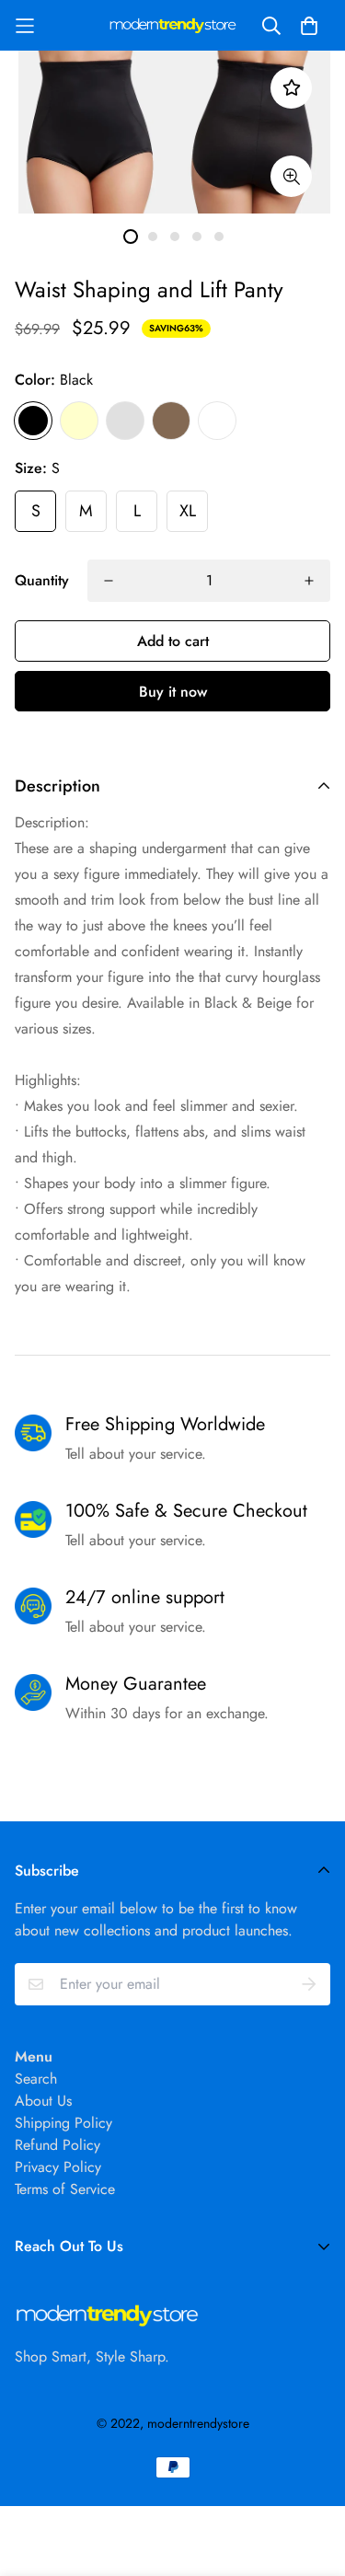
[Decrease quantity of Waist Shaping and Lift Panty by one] (109, 581)
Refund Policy (57, 2145)
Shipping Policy (63, 2123)
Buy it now (173, 692)
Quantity (42, 580)
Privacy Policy (58, 2167)
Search (36, 2079)
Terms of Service (65, 2189)
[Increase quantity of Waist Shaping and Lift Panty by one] (309, 581)
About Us (43, 2101)
